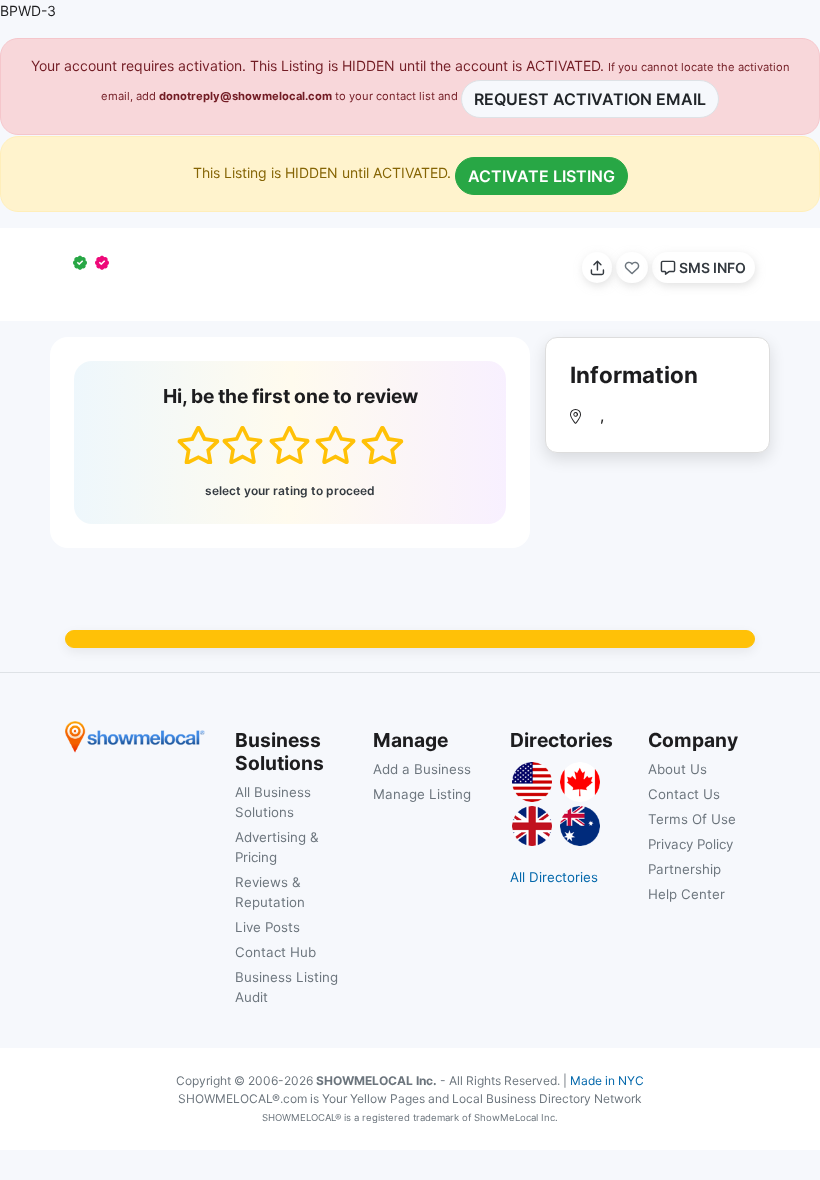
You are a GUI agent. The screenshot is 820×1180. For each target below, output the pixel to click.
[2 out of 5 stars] (242, 445)
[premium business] (106, 262)
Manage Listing (422, 794)
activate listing (541, 176)
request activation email (590, 99)
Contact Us (684, 794)
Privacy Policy (690, 844)
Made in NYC (607, 1080)
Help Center (686, 894)
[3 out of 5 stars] (289, 445)
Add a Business (422, 769)
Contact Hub (275, 952)
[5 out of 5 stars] (381, 445)
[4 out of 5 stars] (335, 445)
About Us (677, 769)
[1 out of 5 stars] (197, 445)
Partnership (684, 869)
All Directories (554, 877)
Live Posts (267, 927)
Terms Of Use (692, 819)
